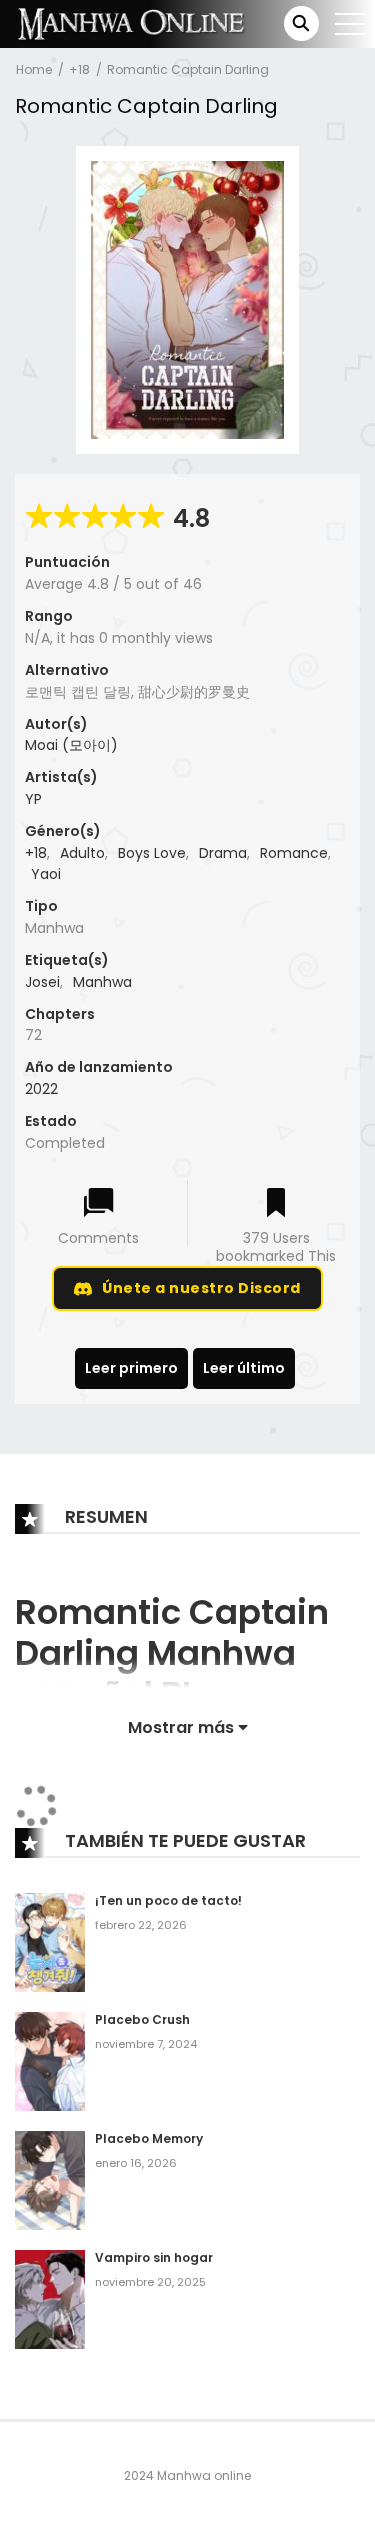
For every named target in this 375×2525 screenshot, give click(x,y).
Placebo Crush (142, 2019)
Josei (42, 982)
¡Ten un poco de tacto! (168, 1900)
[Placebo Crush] (50, 2061)
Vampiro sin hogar (154, 2257)
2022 (41, 1089)
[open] (350, 24)
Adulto (82, 853)
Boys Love (152, 853)
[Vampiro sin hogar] (50, 2298)
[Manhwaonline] (131, 23)
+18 (79, 69)
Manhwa (102, 982)
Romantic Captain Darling (188, 69)
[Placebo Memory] (50, 2180)
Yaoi (46, 874)
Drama (223, 853)
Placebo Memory (149, 2138)
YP (33, 799)
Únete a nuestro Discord (201, 1288)
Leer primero (131, 1368)
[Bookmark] (276, 1204)
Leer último (244, 1368)
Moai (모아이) (71, 745)
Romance (294, 853)
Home (34, 69)
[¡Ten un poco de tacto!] (50, 1942)
